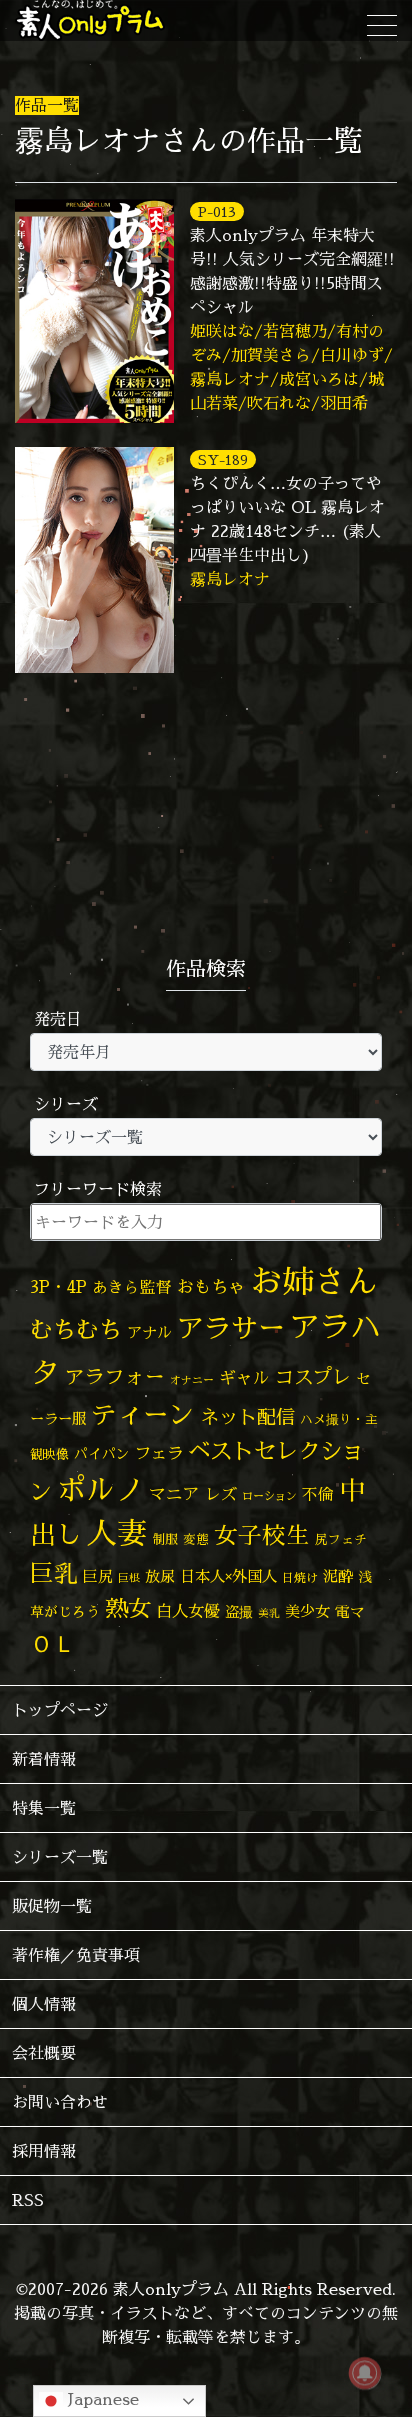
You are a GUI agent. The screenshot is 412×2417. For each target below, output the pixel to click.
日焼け (300, 1577)
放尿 (160, 1576)
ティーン (143, 1414)
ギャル (244, 1377)
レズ (221, 1494)
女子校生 (262, 1535)
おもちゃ (211, 1286)
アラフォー (115, 1376)
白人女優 (188, 1611)
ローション (269, 1496)
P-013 (217, 211)
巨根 (129, 1578)
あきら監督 (132, 1287)
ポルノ (100, 1489)
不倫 (318, 1494)
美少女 (307, 1611)
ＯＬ (53, 1643)
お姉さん (314, 1281)
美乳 (269, 1613)
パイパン (102, 1453)
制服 (165, 1539)
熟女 (128, 1608)
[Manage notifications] (365, 2373)
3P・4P (58, 1286)
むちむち (76, 1329)
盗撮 (239, 1612)
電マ (350, 1611)
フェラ (159, 1452)
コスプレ (313, 1377)
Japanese (101, 2399)
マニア (174, 1493)
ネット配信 (247, 1416)
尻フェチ (341, 1539)
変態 (196, 1539)
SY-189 (223, 459)
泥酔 (338, 1576)
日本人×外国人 (228, 1576)
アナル (149, 1332)
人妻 (117, 1533)
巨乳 (54, 1573)
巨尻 (98, 1576)
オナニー (192, 1379)
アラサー (231, 1328)
